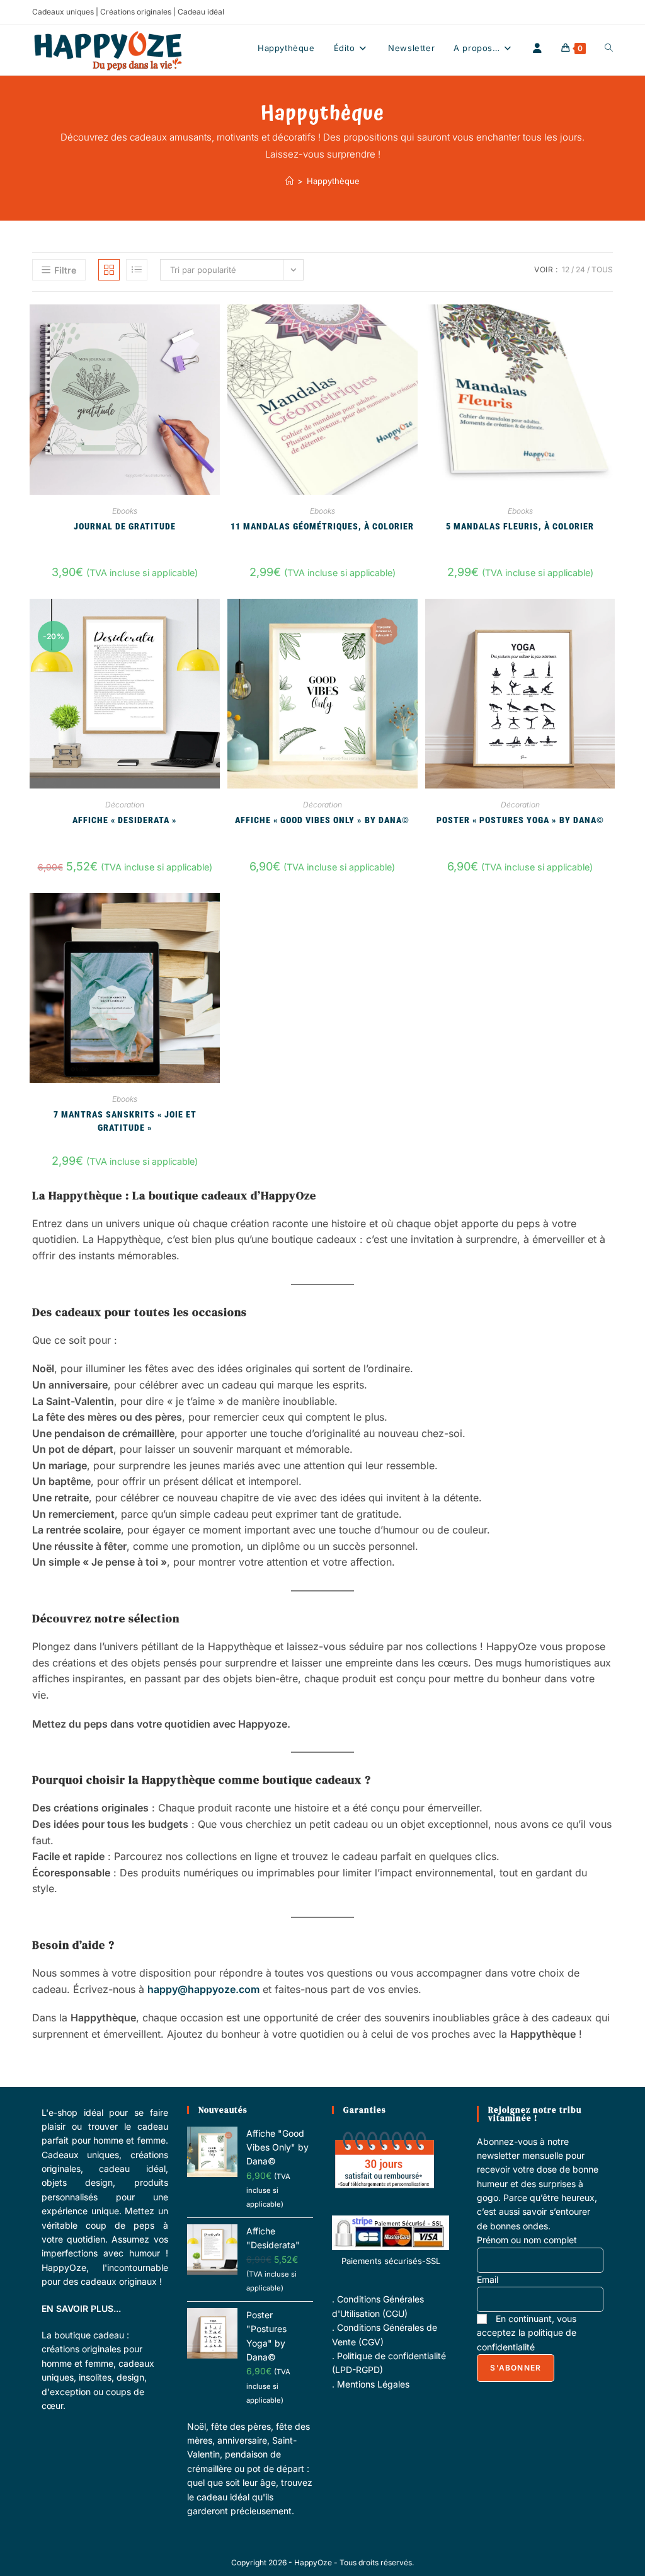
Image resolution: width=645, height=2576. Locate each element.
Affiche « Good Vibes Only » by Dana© (322, 820)
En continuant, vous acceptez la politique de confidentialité (527, 2333)
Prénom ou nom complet (527, 2240)
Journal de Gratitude (125, 526)
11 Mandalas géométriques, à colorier (322, 526)
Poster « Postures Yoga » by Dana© (520, 820)
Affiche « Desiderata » (125, 820)
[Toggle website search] (609, 48)
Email (488, 2279)
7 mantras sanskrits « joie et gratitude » (125, 1120)
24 (580, 269)
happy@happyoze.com (203, 1989)
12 (566, 269)
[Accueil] (289, 181)
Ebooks (125, 511)
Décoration (125, 805)
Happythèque (333, 181)
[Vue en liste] (137, 270)
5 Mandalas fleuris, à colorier (520, 526)
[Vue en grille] (109, 270)
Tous (602, 269)
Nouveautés (223, 2110)
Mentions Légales (373, 2384)
